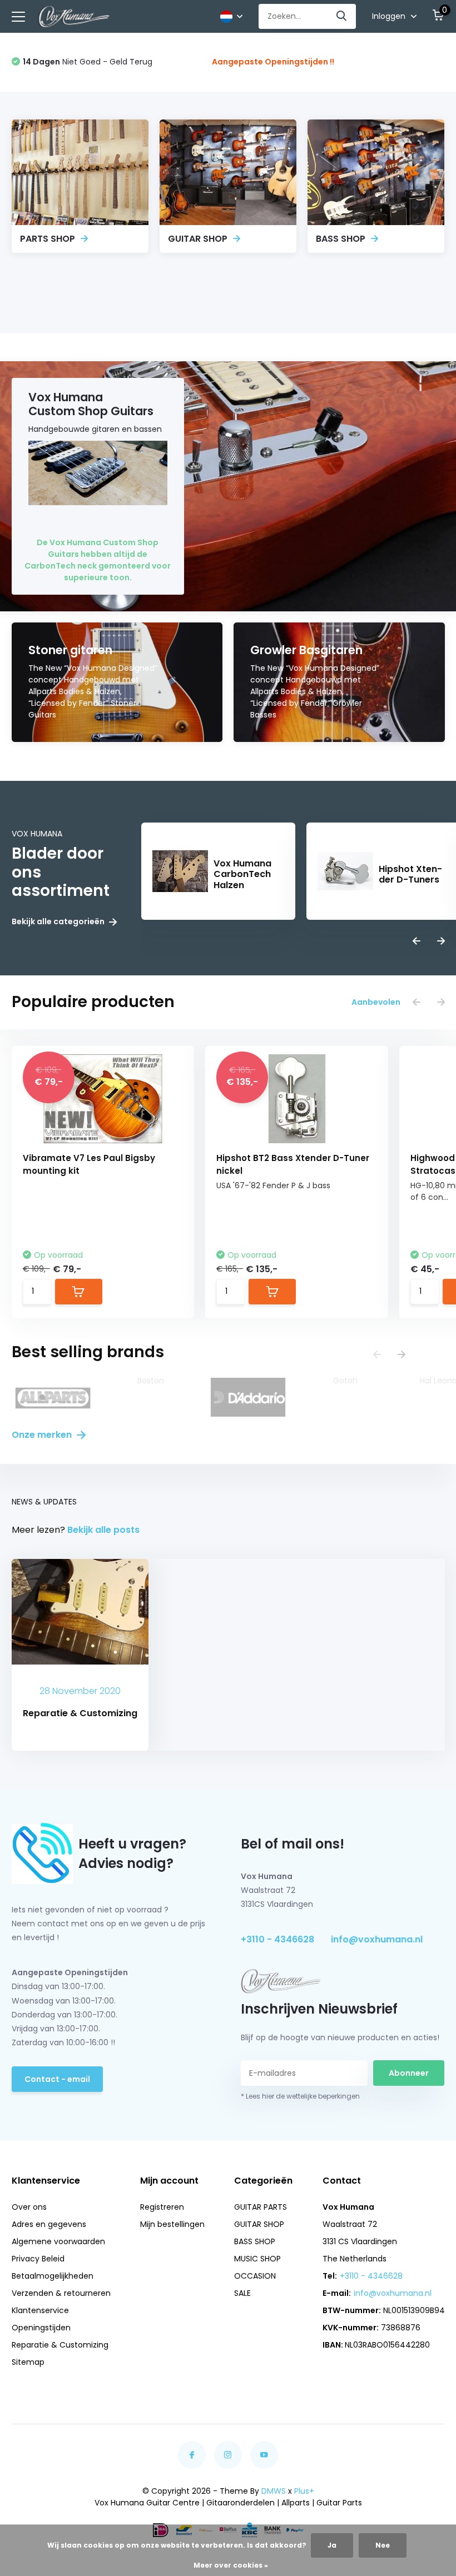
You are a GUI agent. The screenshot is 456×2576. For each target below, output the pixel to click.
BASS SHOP (255, 2241)
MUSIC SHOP (257, 2259)
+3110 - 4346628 (277, 1939)
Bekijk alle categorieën (59, 922)
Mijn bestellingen (172, 2224)
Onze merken (43, 1435)
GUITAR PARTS (261, 2207)
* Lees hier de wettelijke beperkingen (300, 2096)
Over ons (29, 2207)
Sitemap (28, 2362)
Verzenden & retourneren (61, 2293)
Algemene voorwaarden (58, 2241)
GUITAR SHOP (259, 2224)
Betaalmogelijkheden (53, 2276)
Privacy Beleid (38, 2259)
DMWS (274, 2491)
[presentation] (417, 942)
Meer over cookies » (231, 2565)
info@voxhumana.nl (377, 1939)
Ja (332, 2545)
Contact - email (57, 2079)
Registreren (162, 2207)
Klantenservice (40, 2310)
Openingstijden (41, 2328)
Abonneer (409, 2073)
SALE (242, 2293)
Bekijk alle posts (103, 1530)
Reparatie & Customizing (60, 2345)
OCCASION (255, 2276)
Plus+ (304, 2491)
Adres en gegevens (49, 2224)
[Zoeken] (342, 16)
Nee (383, 2545)
